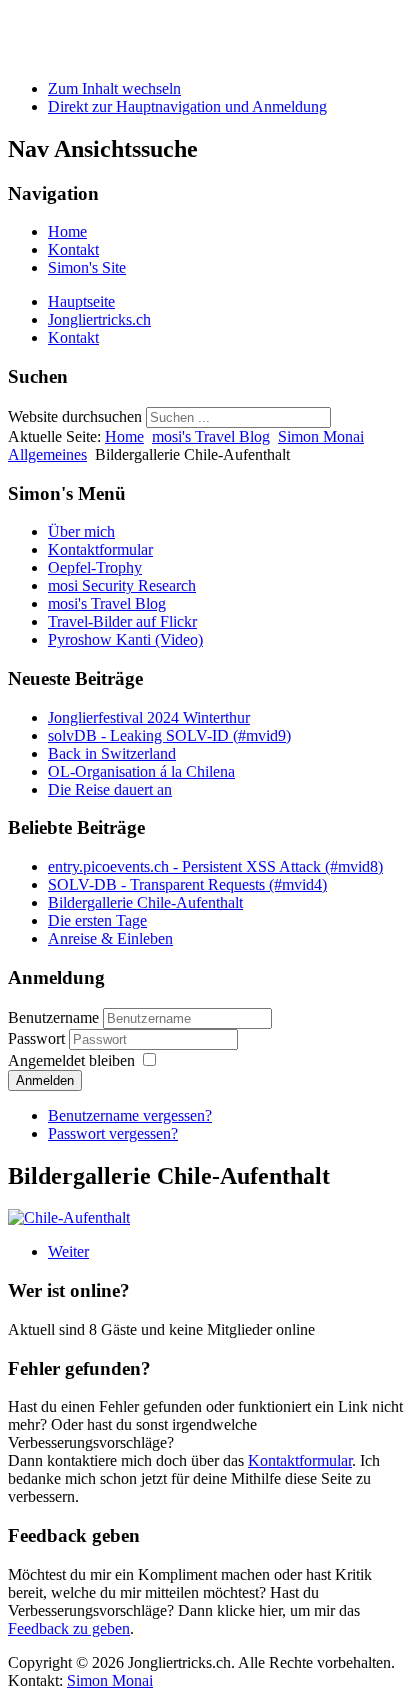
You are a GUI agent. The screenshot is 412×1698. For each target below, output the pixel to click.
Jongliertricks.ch (99, 319)
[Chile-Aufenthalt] (69, 1217)
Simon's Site (87, 267)
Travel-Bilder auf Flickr (122, 621)
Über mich (81, 531)
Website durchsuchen (75, 416)
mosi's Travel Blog (211, 436)
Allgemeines (47, 454)
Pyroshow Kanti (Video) (125, 639)
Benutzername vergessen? (130, 1115)
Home (67, 231)
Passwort (38, 1038)
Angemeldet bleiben (71, 1060)
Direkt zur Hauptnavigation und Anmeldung (187, 106)
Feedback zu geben (69, 1628)
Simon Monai (194, 39)
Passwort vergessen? (113, 1133)
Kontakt (73, 249)
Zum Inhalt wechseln (114, 88)
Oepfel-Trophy (95, 567)
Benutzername (53, 1017)
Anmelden (45, 1080)
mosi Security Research (122, 585)
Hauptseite (81, 301)
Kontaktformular (100, 549)
